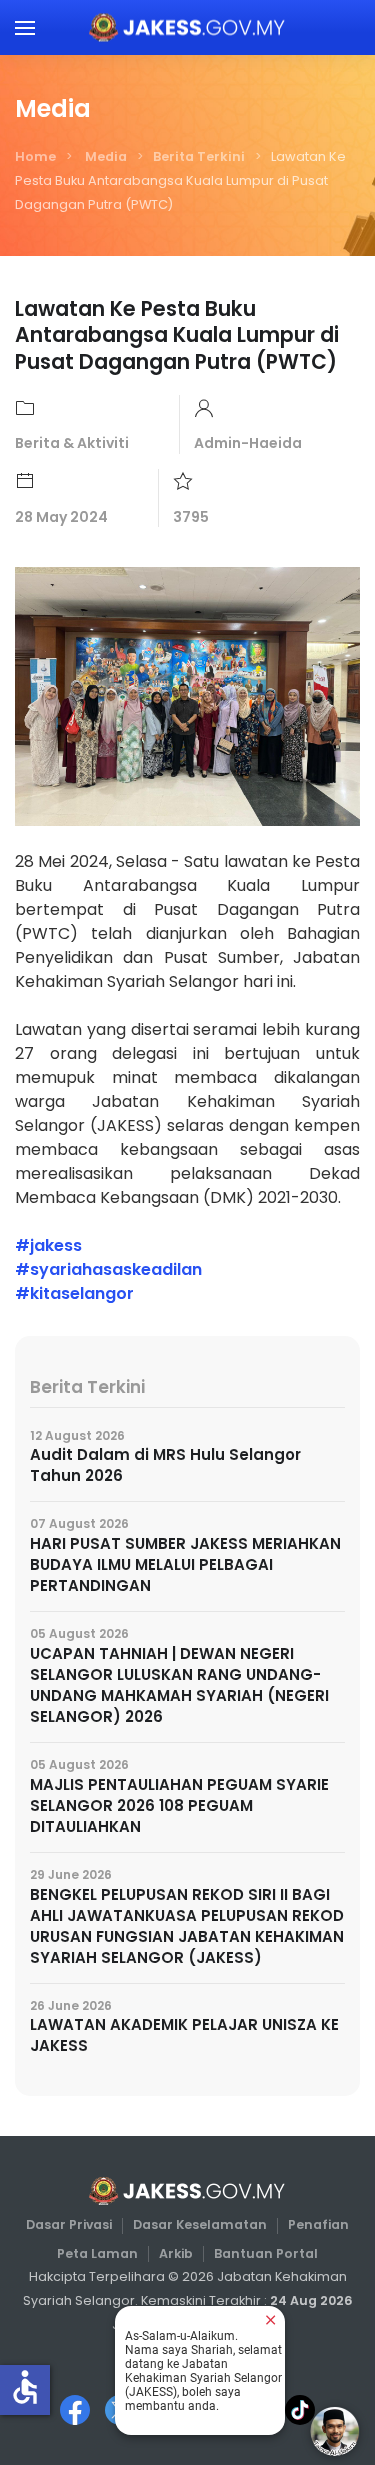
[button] (25, 27)
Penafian (318, 2224)
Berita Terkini (199, 156)
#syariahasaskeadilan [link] (108, 1269)
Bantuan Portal (266, 2253)
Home (35, 156)
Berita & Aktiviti (72, 443)
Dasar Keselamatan (200, 2224)
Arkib (176, 2253)
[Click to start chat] (335, 2431)
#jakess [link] (48, 1245)
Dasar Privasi (69, 2224)
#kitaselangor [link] (74, 1293)
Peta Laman (97, 2253)
